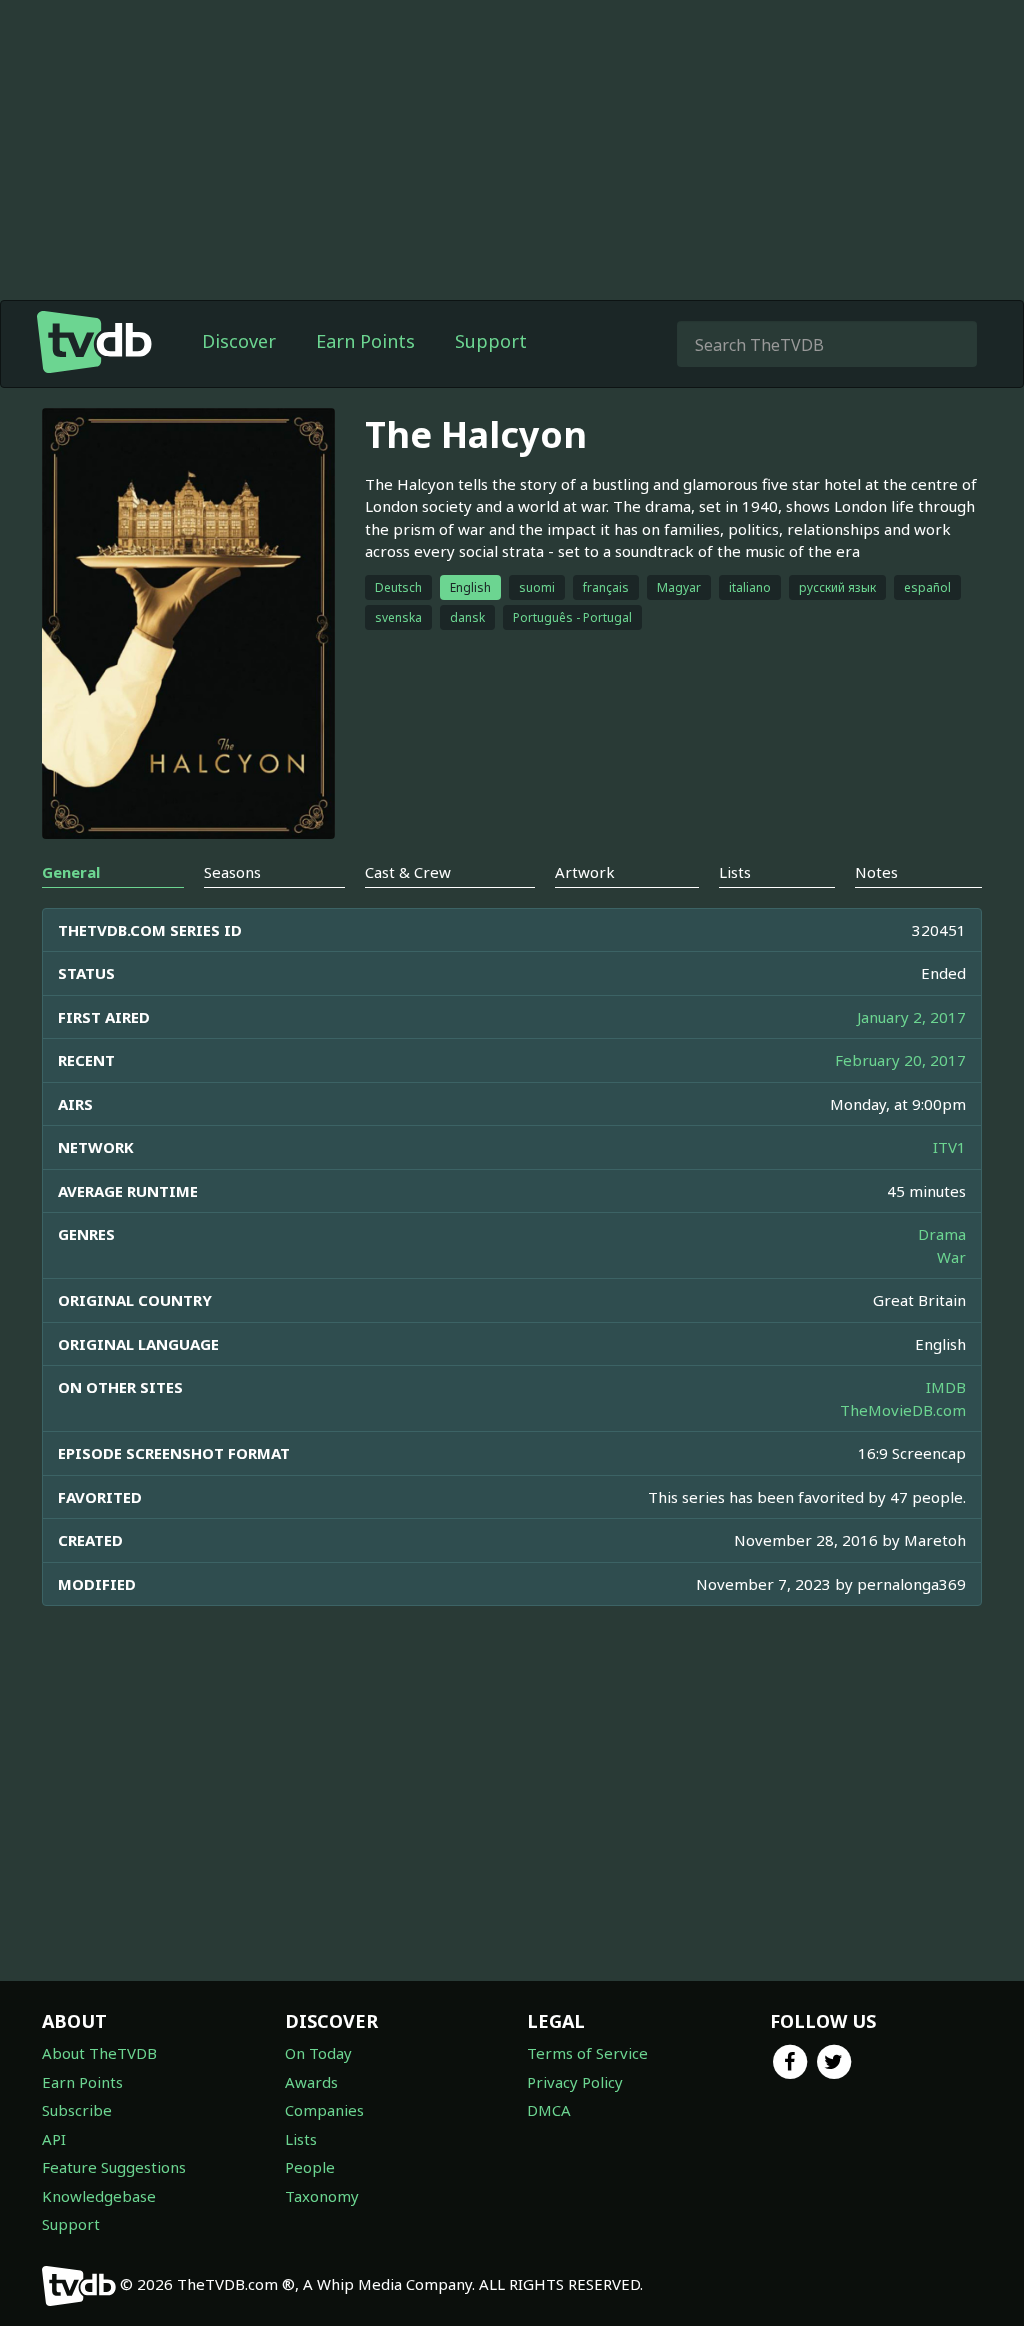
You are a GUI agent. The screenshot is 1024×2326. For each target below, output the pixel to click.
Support (491, 341)
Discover (239, 341)
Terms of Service (587, 2053)
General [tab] (71, 872)
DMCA (549, 2110)
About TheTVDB (99, 2053)
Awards (311, 2082)
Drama (942, 1234)
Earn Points (365, 341)
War (951, 1257)
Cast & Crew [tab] (408, 872)
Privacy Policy (575, 2082)
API (54, 2139)
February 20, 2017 (900, 1060)
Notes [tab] (876, 872)
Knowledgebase (99, 2196)
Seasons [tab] (232, 872)
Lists (301, 2139)
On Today (318, 2053)
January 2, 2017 (911, 1017)
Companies (324, 2110)
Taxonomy (322, 2196)
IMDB (946, 1387)
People (310, 2167)
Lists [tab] (735, 872)
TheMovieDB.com (903, 1410)
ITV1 (949, 1147)
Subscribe (77, 2110)
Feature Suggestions (114, 2167)
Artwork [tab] (585, 872)
